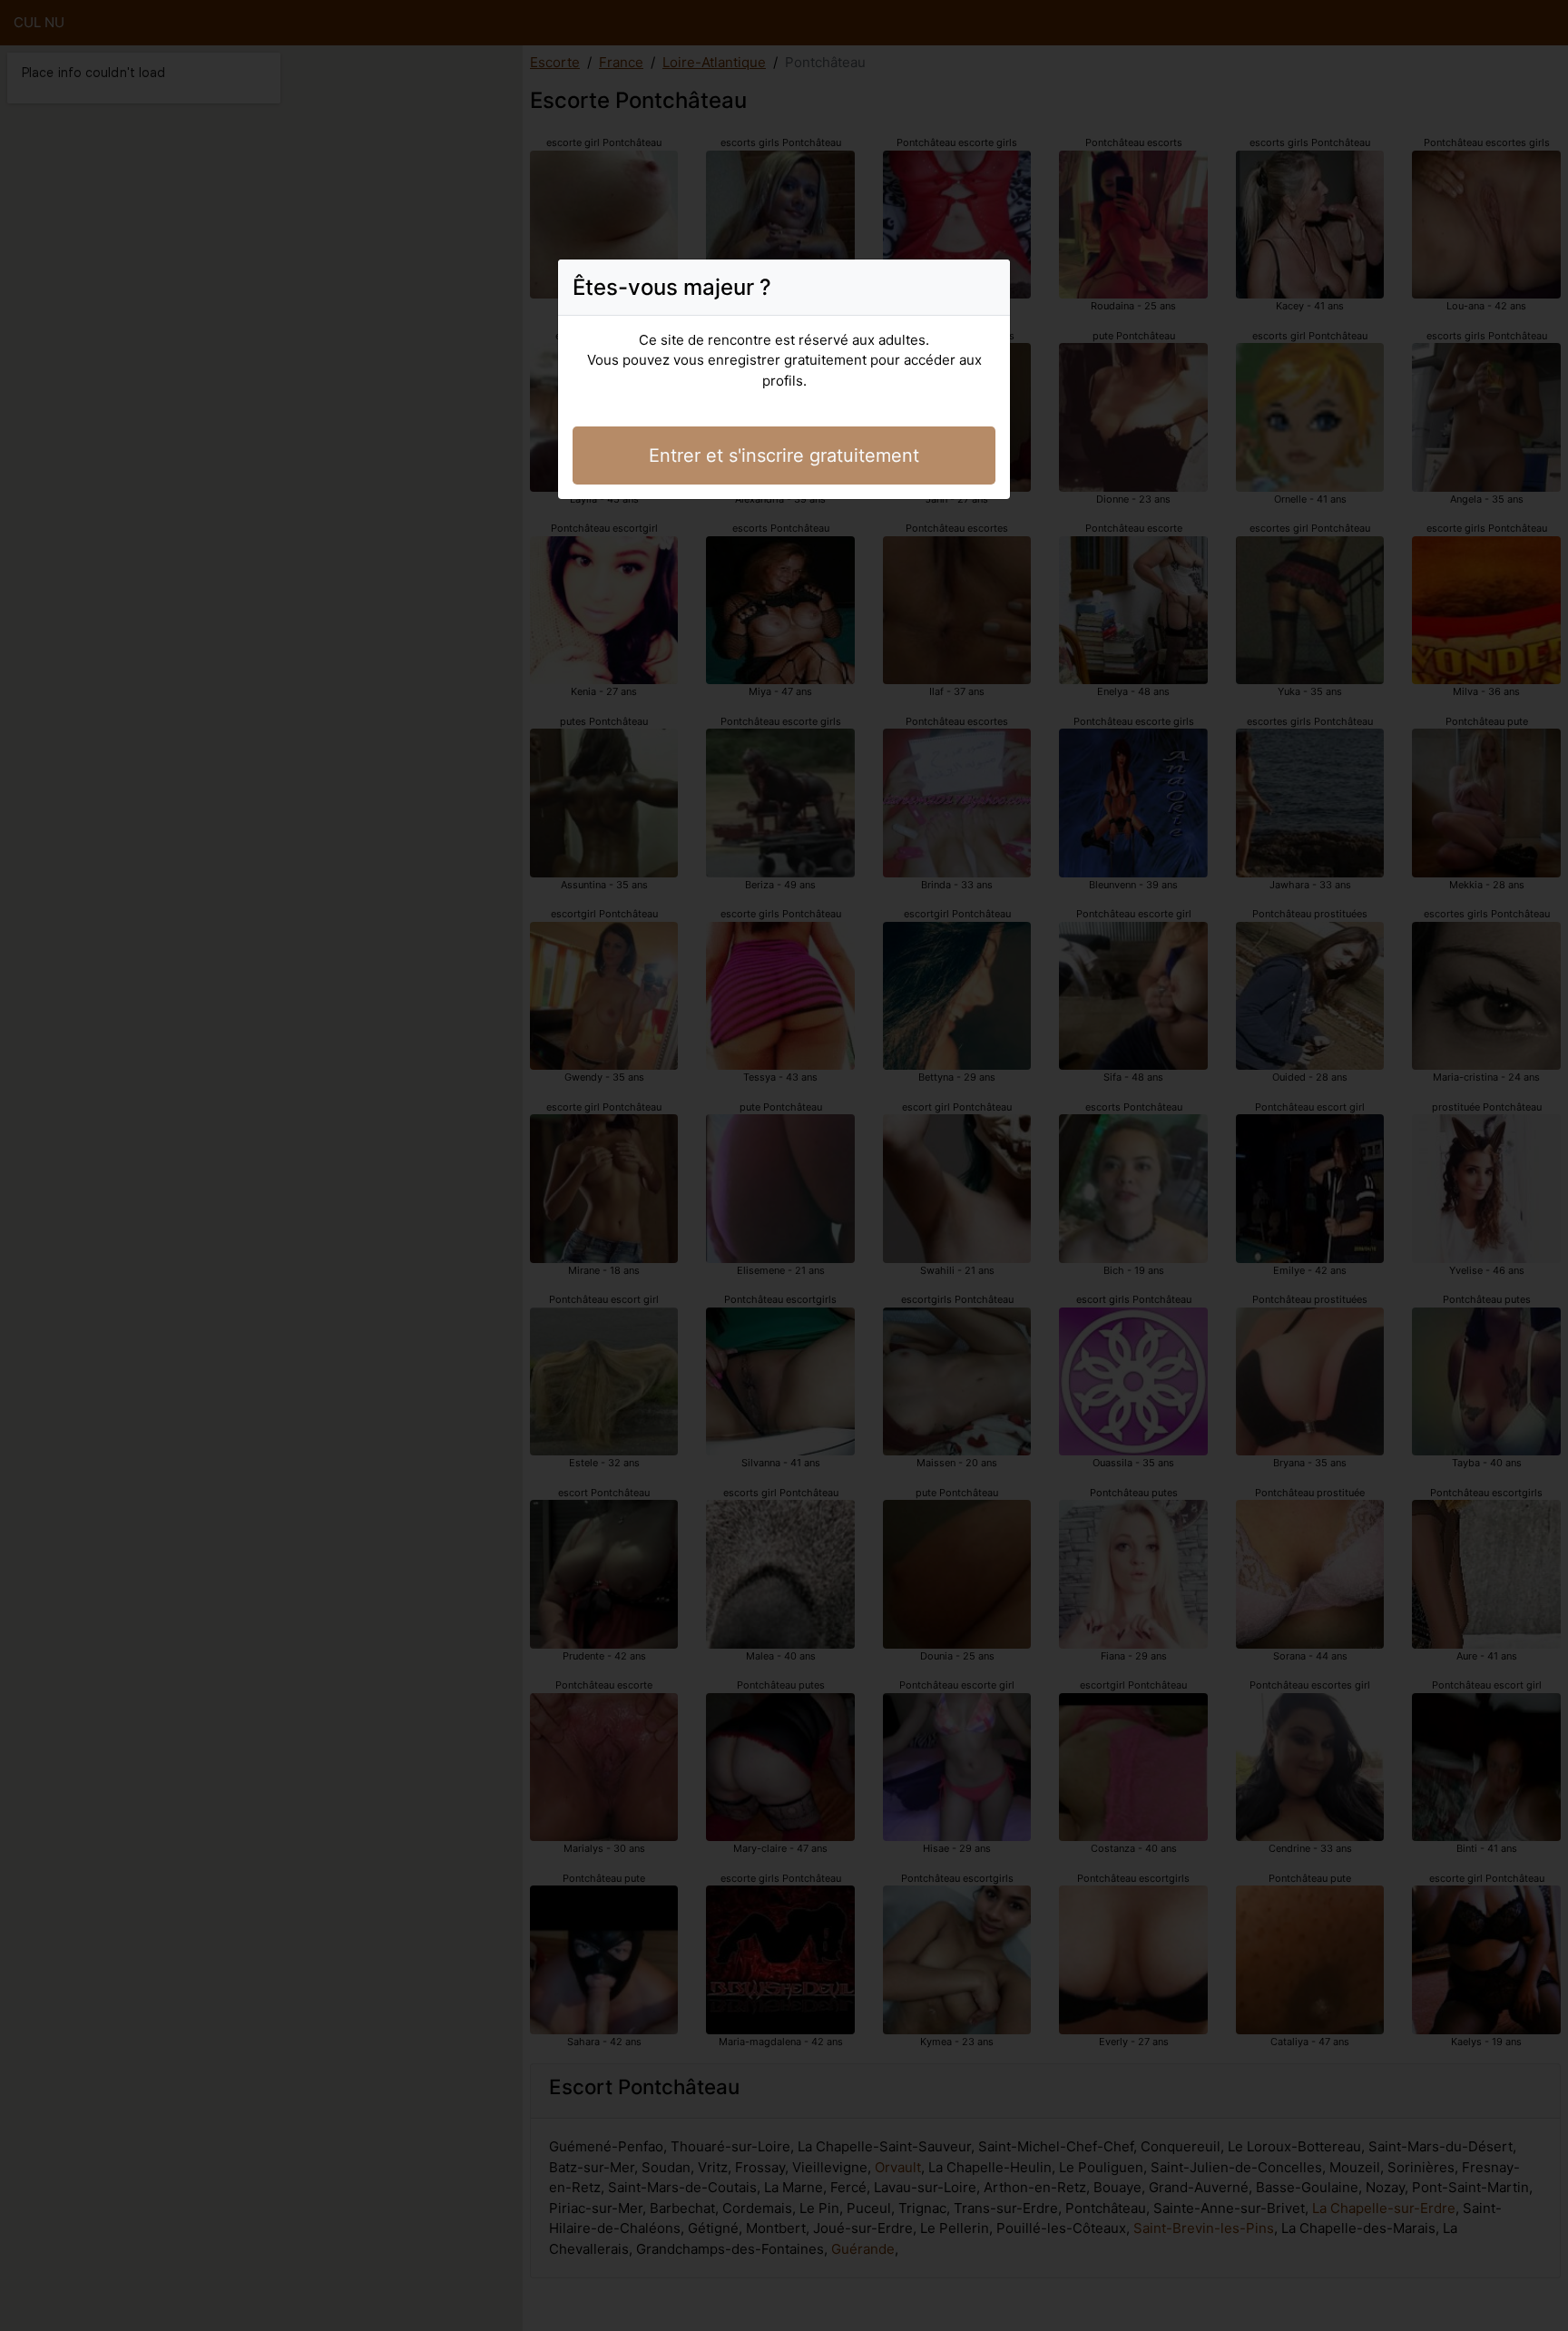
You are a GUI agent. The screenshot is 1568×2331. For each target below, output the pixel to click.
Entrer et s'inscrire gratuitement (784, 455)
